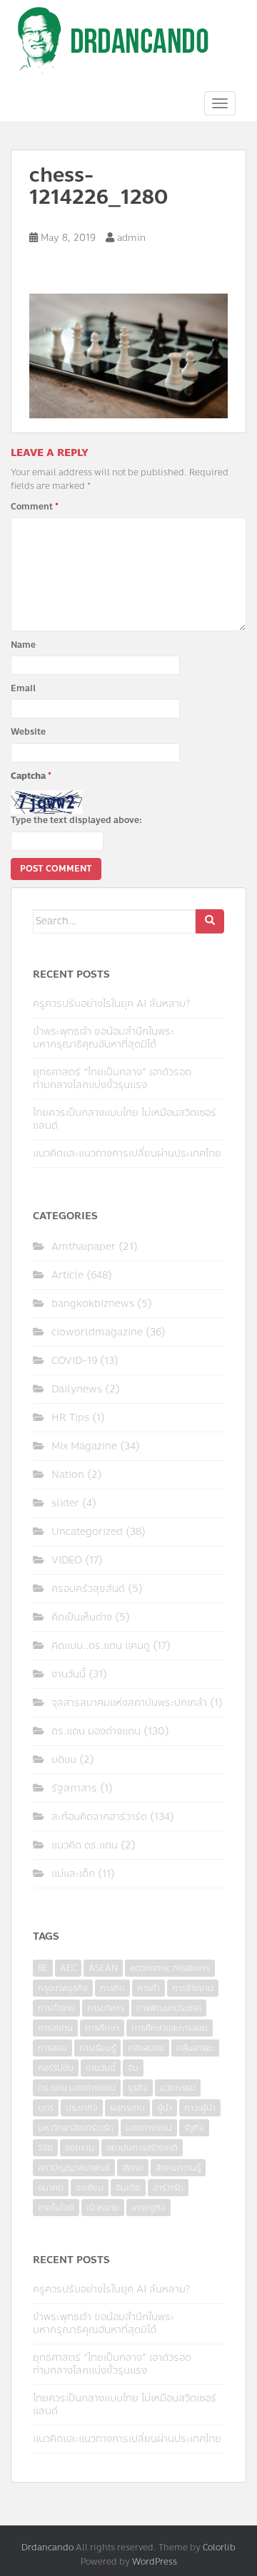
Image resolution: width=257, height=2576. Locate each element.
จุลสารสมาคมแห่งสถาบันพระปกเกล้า (129, 1703)
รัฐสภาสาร (74, 1788)
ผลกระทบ (127, 2108)
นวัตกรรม (178, 2088)
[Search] (210, 921)
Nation (68, 1475)
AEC (68, 1968)
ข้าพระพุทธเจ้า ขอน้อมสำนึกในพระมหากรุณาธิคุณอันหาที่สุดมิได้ (104, 1038)
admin (131, 238)
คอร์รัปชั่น (56, 2068)
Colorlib (219, 2547)
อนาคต (51, 2188)
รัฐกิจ (194, 2128)
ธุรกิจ (138, 2088)
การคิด (112, 1988)
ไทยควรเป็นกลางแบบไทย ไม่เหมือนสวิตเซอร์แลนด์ (125, 1119)
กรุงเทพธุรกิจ (63, 1988)
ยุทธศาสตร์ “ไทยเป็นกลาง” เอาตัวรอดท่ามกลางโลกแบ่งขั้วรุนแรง (112, 1078)
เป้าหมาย (103, 2208)
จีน (133, 2068)
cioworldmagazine (97, 1332)
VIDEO (67, 1560)
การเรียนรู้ (97, 2048)
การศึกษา (102, 2028)
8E (43, 1968)
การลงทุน (55, 2028)
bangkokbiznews (93, 1304)
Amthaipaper (84, 1247)
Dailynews (77, 1389)
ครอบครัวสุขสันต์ (88, 1589)
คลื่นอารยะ (195, 2048)
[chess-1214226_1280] (128, 354)
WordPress (155, 2562)
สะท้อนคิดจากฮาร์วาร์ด (99, 1817)
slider (65, 1503)
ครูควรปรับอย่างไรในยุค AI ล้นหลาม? (111, 1004)
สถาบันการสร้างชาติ (142, 2148)
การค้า (148, 1988)
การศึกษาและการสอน (170, 2028)
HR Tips (70, 1418)
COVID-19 (74, 1361)
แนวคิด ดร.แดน (85, 1845)
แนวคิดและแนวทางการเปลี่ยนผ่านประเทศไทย (127, 1153)
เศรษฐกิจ (148, 2208)
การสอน (52, 2048)
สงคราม (80, 2148)
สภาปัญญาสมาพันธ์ (74, 2168)
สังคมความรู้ (178, 2168)
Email (23, 688)
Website (28, 732)
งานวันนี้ (69, 1674)
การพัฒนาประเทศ (169, 2008)
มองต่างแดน (149, 2128)
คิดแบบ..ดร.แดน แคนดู (101, 1646)
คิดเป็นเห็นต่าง (82, 1617)
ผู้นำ (165, 2108)
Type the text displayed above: (76, 820)
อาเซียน (90, 2188)
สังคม (133, 2168)
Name (23, 645)
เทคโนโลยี (56, 2208)
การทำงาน (56, 2008)
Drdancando (47, 2547)
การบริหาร (106, 2008)
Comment (35, 507)
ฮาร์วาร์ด (168, 2188)
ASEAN (103, 1968)
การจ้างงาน (193, 1988)
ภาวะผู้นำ (200, 2108)
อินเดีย (128, 2188)
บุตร (46, 2108)
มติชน (64, 1760)
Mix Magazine (84, 1446)
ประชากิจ (82, 2108)
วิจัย (45, 2148)
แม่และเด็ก (73, 1874)
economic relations (170, 1968)
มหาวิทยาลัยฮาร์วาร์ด (76, 2128)
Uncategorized (87, 1532)
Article (67, 1275)
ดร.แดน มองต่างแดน (96, 1731)
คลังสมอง (146, 2048)
